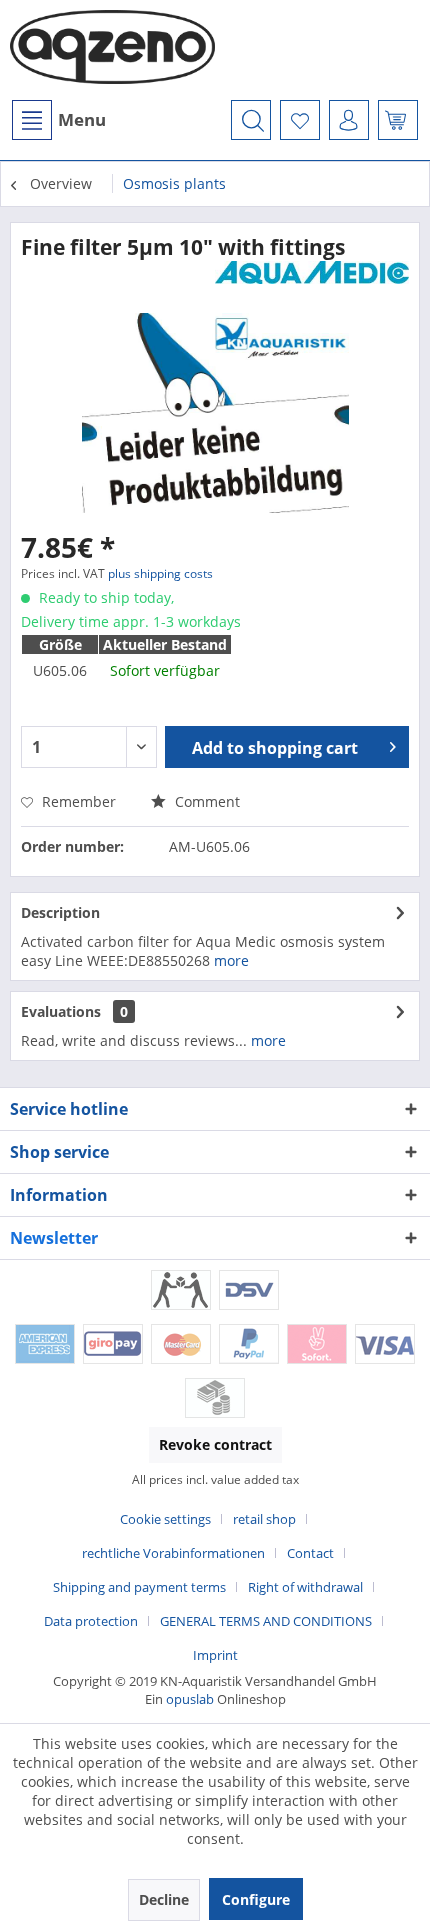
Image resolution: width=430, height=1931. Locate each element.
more (231, 960)
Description (60, 912)
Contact (310, 1553)
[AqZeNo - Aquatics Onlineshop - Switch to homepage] (112, 50)
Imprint (215, 1655)
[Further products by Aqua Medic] (312, 278)
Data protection (91, 1621)
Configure (256, 1899)
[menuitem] (58, 120)
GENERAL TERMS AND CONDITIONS (266, 1621)
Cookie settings (165, 1519)
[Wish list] (300, 120)
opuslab (190, 1699)
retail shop (264, 1519)
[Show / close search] (251, 120)
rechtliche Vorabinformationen (173, 1553)
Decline (164, 1899)
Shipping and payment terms (139, 1587)
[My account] (349, 120)
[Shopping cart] (398, 120)
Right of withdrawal (305, 1587)
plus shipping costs (160, 573)
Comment (205, 801)
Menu (82, 119)
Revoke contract (215, 1444)
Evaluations (61, 1011)
